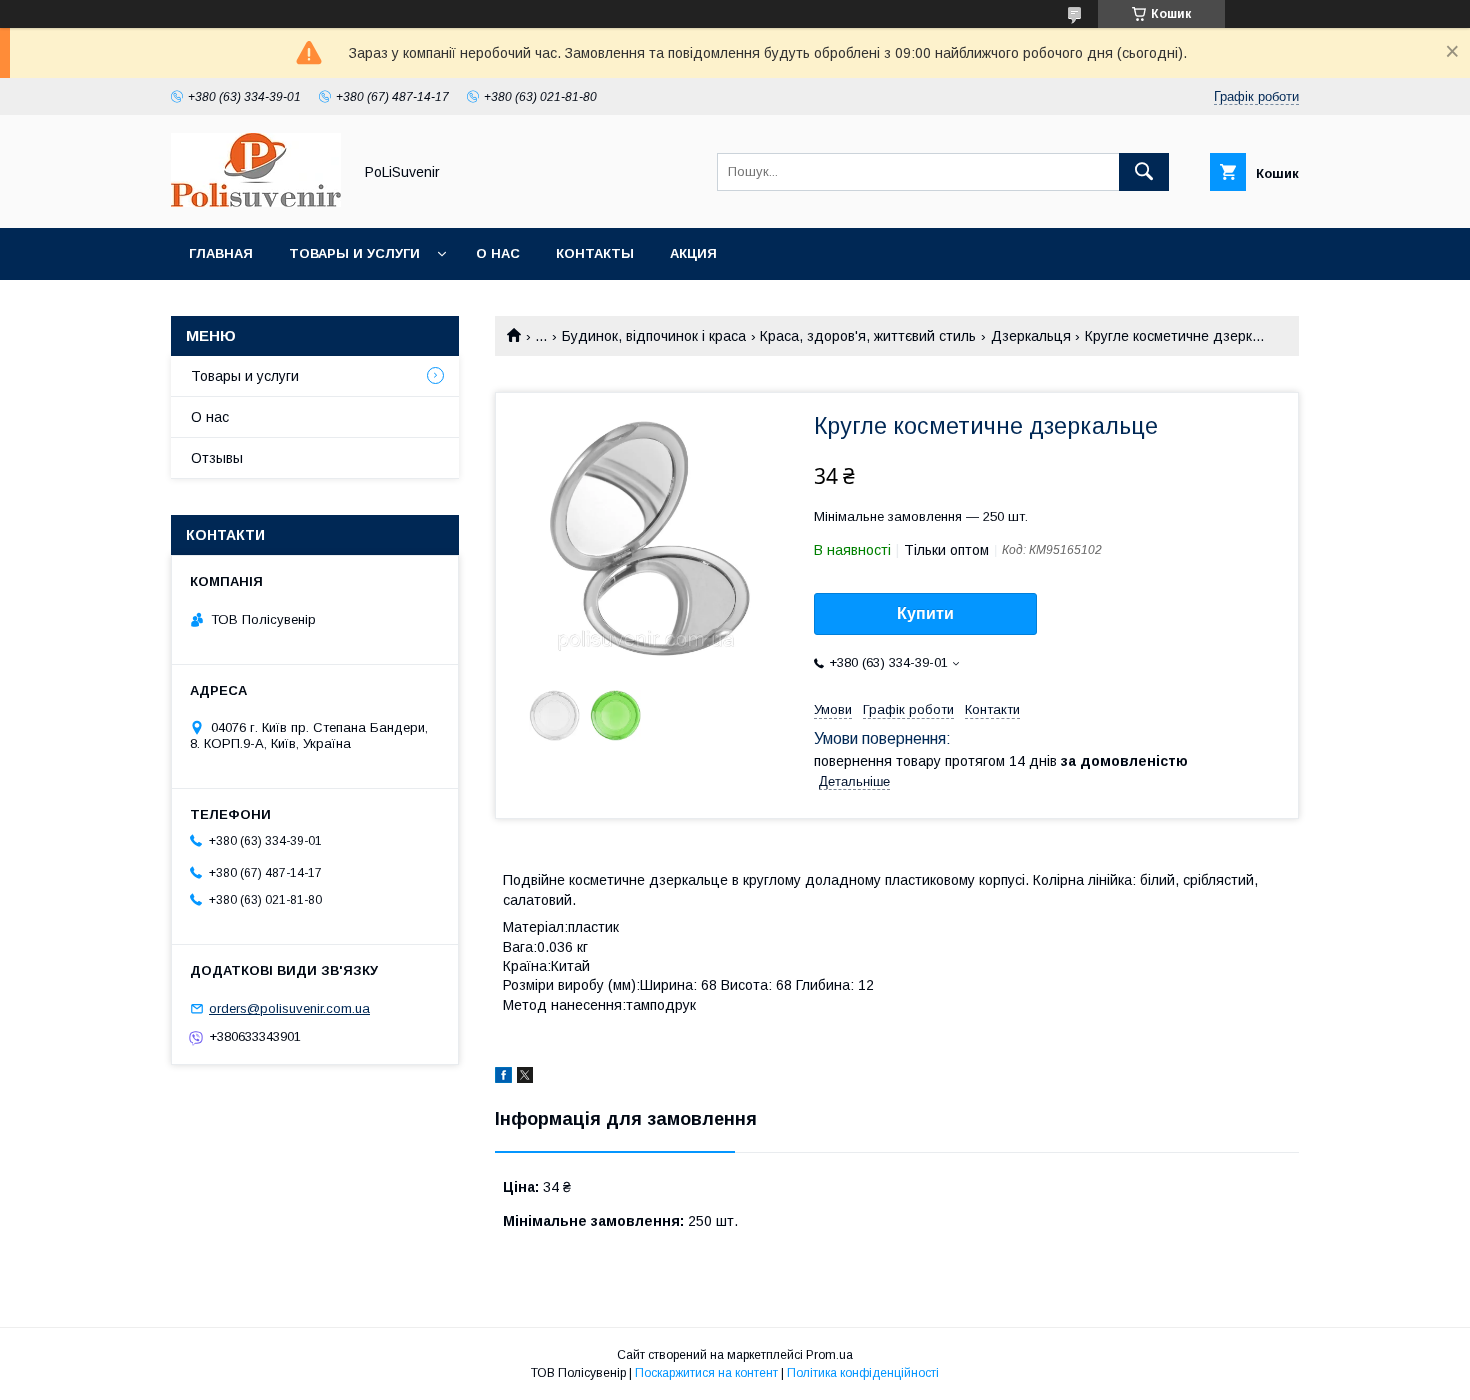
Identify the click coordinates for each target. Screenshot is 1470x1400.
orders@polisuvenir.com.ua (289, 1008)
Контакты (595, 253)
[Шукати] (1144, 172)
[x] (525, 1078)
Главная (221, 253)
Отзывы (217, 458)
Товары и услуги (354, 253)
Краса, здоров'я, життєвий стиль (868, 336)
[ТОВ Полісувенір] (256, 202)
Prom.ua (829, 1355)
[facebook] (503, 1078)
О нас (498, 253)
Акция (693, 253)
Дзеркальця (1031, 336)
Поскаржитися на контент (706, 1373)
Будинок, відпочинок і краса (654, 336)
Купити (925, 613)
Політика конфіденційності (863, 1373)
